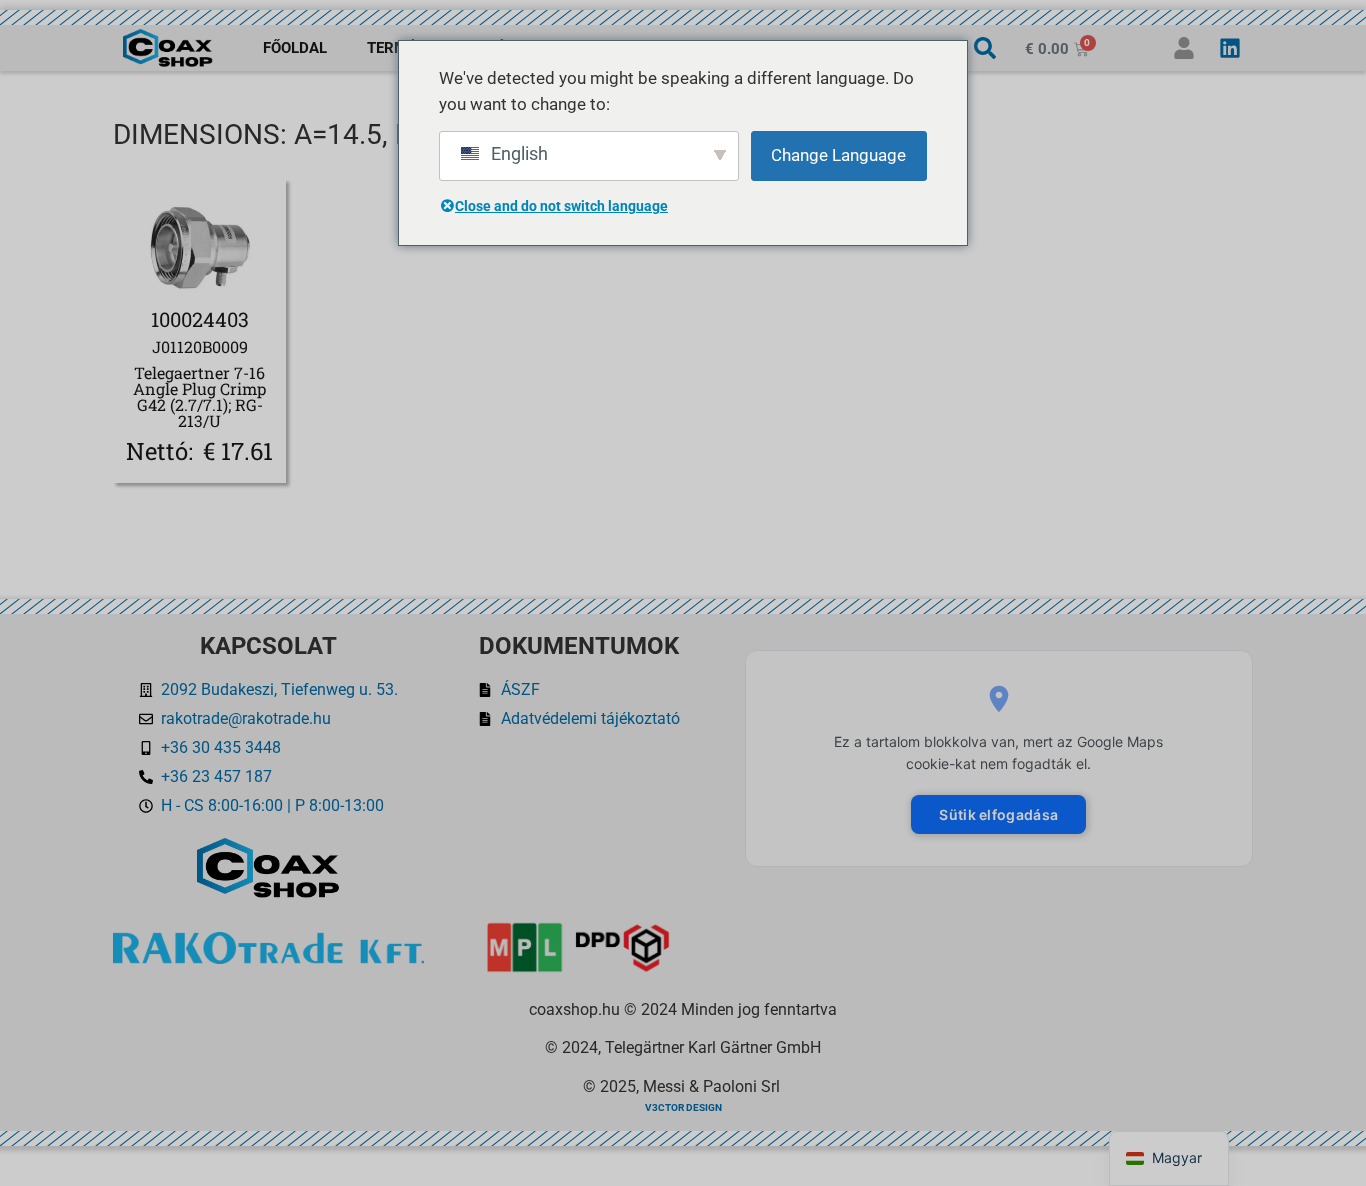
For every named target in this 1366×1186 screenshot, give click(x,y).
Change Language (838, 155)
